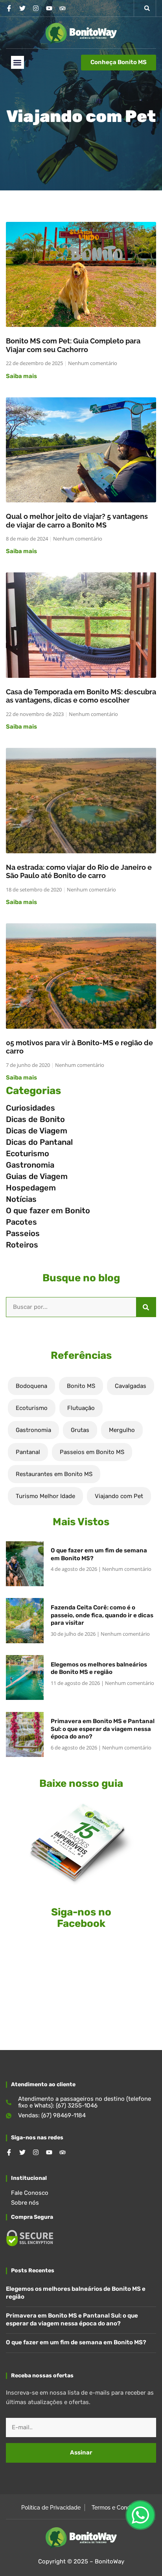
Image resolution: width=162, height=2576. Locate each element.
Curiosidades (30, 1108)
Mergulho (122, 1430)
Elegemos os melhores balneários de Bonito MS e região (99, 1668)
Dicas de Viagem (37, 1131)
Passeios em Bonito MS (92, 1452)
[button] (147, 8)
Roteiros (22, 1245)
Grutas (80, 1430)
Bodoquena (31, 1386)
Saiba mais (21, 376)
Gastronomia (30, 1165)
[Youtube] (49, 8)
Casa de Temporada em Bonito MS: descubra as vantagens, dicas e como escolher (81, 696)
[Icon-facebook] (9, 8)
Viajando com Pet (119, 1496)
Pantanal (28, 1452)
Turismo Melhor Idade (45, 1496)
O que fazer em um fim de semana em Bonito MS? (76, 2342)
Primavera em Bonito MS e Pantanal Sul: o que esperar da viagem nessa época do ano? (103, 1729)
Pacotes (21, 1222)
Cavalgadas (131, 1386)
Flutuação (81, 1408)
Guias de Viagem (37, 1176)
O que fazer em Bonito (48, 1210)
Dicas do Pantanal (39, 1142)
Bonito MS (81, 1386)
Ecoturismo (28, 1153)
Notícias (21, 1199)
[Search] (146, 1307)
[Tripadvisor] (63, 8)
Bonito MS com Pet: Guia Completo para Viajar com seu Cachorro (73, 345)
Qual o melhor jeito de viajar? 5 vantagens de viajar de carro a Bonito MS (77, 521)
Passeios (23, 1233)
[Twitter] (22, 8)
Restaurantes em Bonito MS (54, 1474)
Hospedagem (31, 1188)
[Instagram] (36, 8)
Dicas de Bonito (35, 1119)
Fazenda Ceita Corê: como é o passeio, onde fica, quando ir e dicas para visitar (102, 1615)
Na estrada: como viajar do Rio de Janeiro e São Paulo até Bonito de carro (79, 872)
